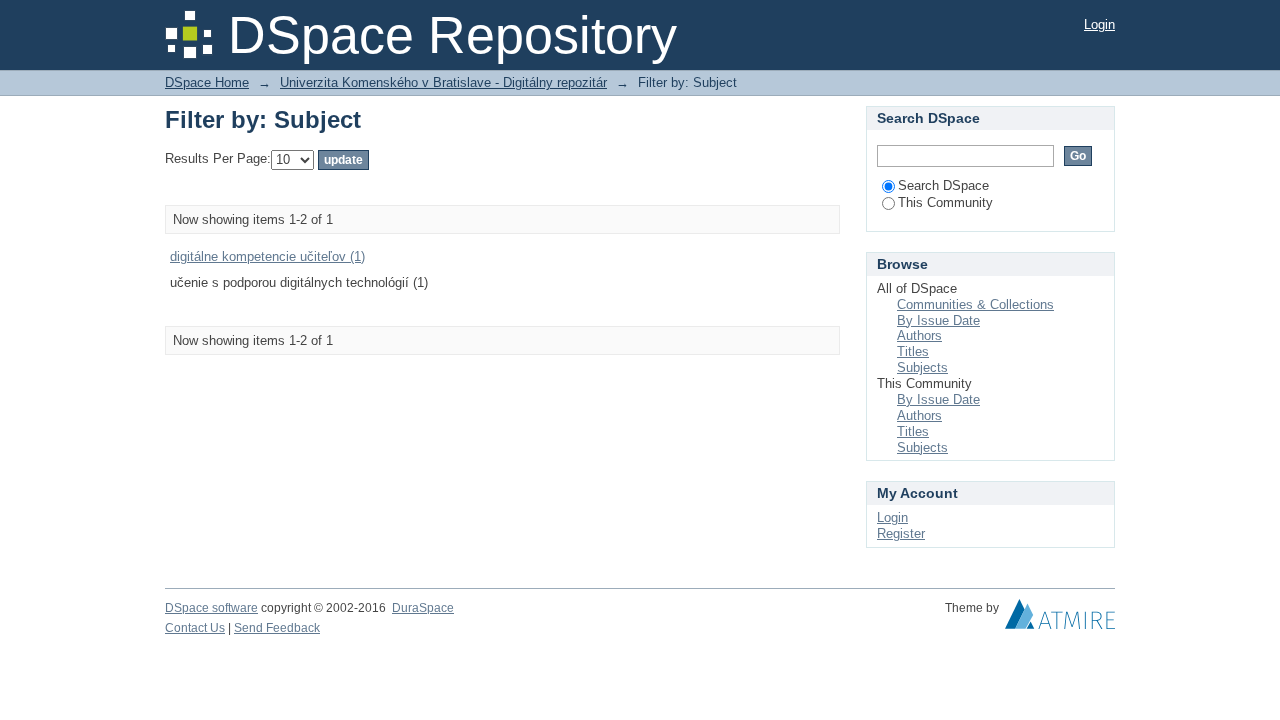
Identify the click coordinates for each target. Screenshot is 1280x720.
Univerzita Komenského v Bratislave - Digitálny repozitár (443, 82)
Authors (919, 335)
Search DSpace (943, 185)
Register (901, 533)
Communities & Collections (975, 304)
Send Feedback (277, 628)
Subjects (922, 367)
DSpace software (211, 608)
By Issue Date (938, 320)
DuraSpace (423, 608)
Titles (913, 351)
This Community (945, 202)
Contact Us (195, 628)
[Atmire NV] (1060, 619)
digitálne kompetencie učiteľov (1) (267, 256)
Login (1099, 24)
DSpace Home (207, 82)
